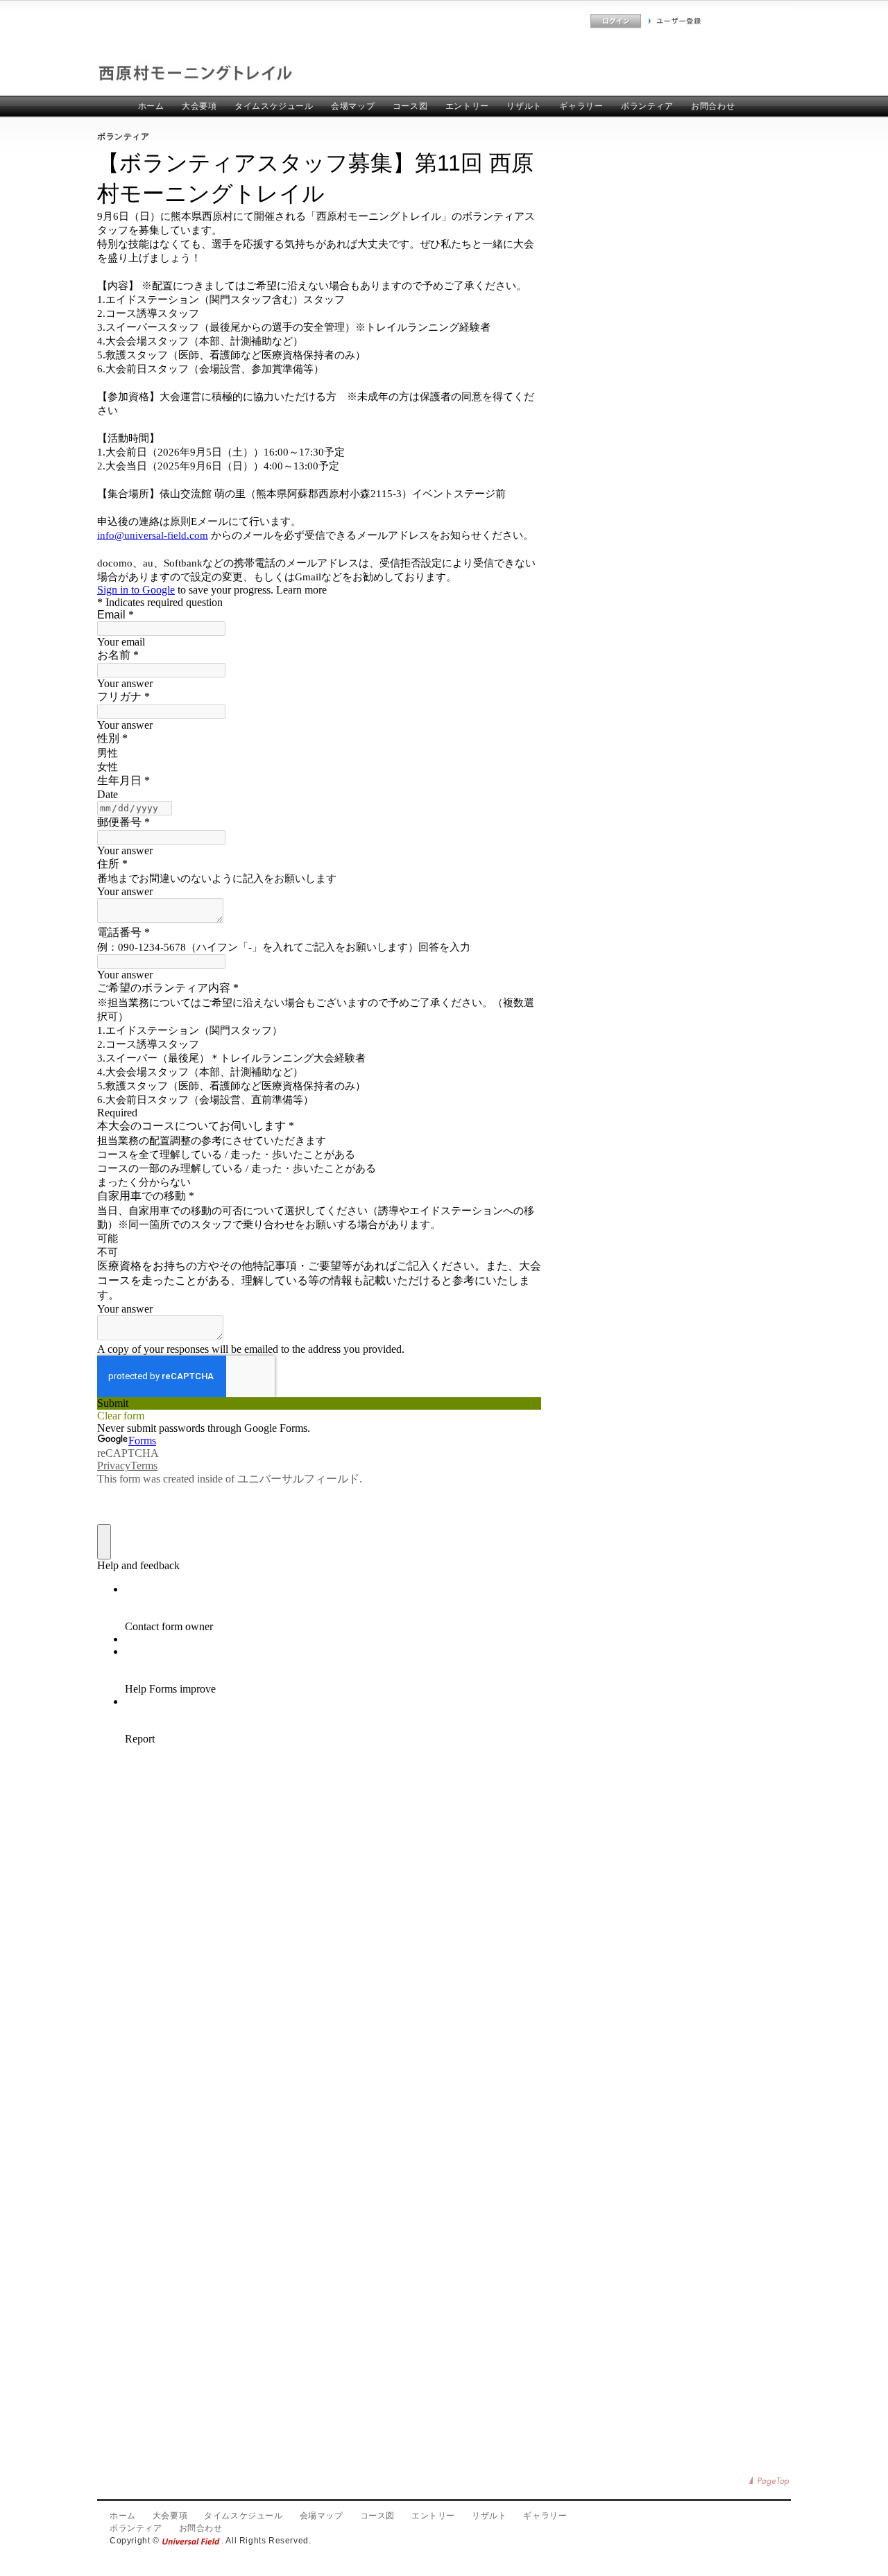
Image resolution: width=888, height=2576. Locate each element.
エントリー (467, 106)
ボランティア (647, 106)
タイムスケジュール (274, 106)
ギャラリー (581, 106)
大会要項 (199, 106)
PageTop (770, 2481)
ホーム (151, 106)
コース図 (410, 106)
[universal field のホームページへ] (191, 2541)
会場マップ (353, 106)
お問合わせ (713, 106)
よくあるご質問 (553, 21)
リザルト (524, 106)
